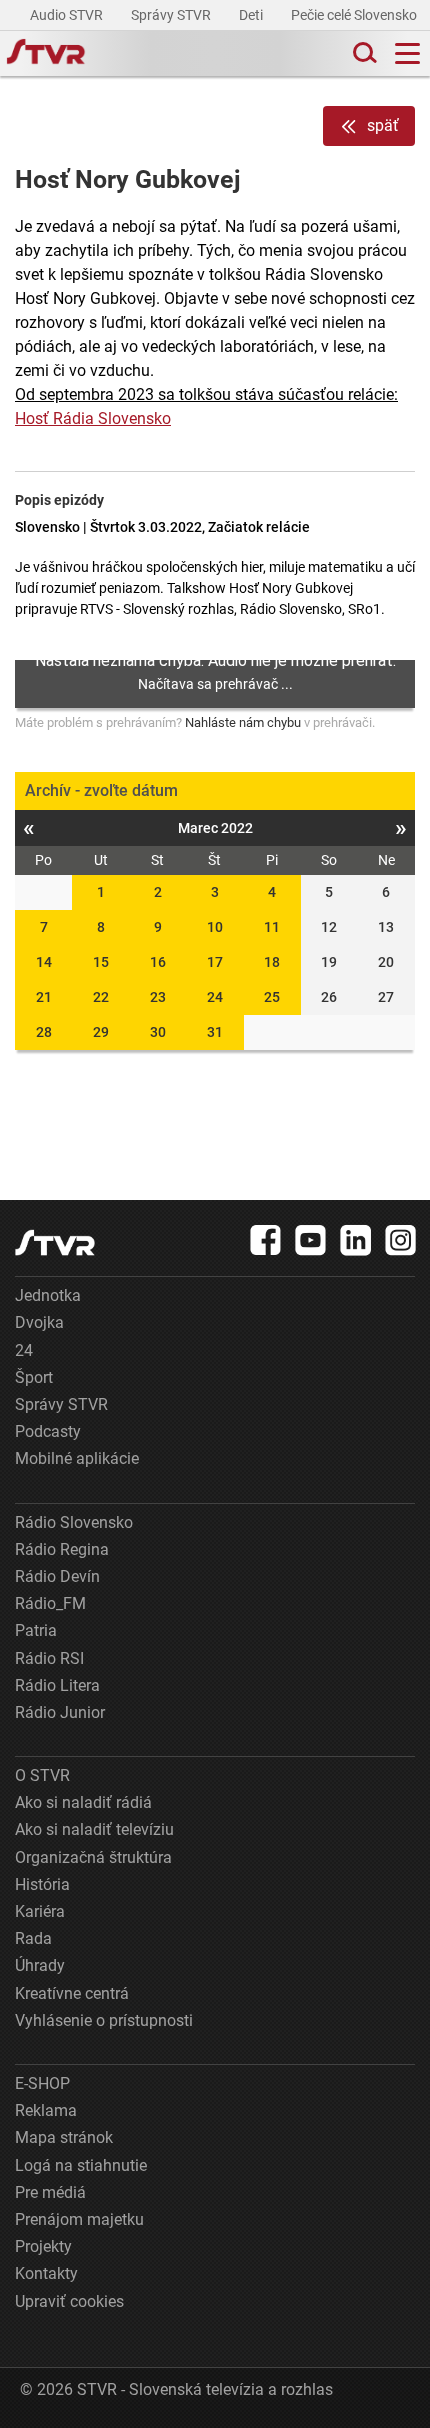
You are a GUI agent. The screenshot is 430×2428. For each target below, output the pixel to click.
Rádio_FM (50, 1603)
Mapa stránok (64, 2137)
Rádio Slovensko (74, 1522)
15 (101, 962)
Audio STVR (68, 15)
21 (44, 997)
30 (158, 1032)
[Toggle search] (363, 53)
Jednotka (48, 1295)
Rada (33, 1938)
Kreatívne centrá (72, 1993)
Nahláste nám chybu (243, 722)
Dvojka (39, 1322)
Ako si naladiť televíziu (94, 1829)
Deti (252, 15)
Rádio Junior (60, 1712)
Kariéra (40, 1911)
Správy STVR (172, 15)
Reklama (46, 2110)
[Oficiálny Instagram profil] (401, 1240)
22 (101, 997)
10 (215, 927)
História (42, 1884)
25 (272, 997)
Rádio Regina (62, 1549)
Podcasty (48, 1431)
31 (215, 1032)
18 (272, 962)
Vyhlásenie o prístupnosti (104, 2020)
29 (101, 1032)
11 (272, 927)
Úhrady (40, 1965)
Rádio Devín (57, 1576)
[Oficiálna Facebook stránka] (266, 1240)
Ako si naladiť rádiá (83, 1802)
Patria (36, 1630)
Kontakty (46, 2273)
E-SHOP (42, 2083)
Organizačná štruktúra (93, 1857)
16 (158, 962)
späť (383, 125)
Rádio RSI (49, 1658)
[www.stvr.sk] (55, 1242)
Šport (34, 1377)
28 (44, 1032)
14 (44, 962)
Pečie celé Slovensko (355, 15)
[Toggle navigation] (407, 53)
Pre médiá (50, 2192)
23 (158, 997)
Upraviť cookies (69, 2301)
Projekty (43, 2246)
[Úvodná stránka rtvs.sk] (46, 54)
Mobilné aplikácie (77, 1458)
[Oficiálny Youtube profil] (311, 1240)
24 (215, 997)
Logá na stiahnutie (81, 2165)
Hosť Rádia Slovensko (93, 418)
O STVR (42, 1775)
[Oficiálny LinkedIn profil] (356, 1240)
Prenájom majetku (79, 2219)
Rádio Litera (57, 1685)
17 (215, 962)
